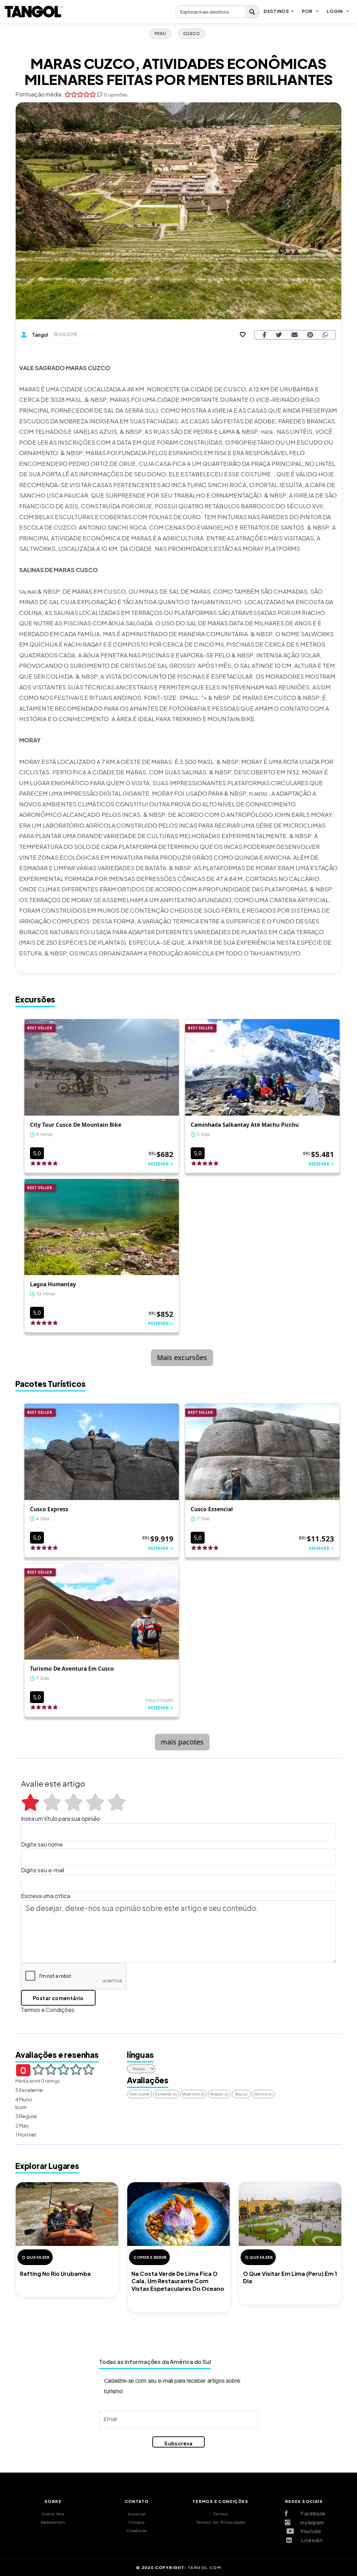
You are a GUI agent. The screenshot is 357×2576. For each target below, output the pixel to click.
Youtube (310, 2532)
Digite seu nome (42, 1844)
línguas (140, 2055)
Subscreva (178, 2443)
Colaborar (137, 2531)
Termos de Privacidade (221, 2523)
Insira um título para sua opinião (60, 1818)
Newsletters (53, 2523)
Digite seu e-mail (43, 1870)
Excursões (35, 999)
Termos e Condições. (48, 2010)
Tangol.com (204, 2567)
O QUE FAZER (36, 2257)
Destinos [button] (276, 11)
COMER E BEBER (150, 2257)
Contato (137, 2523)
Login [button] (335, 11)
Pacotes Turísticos (50, 1384)
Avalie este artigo (53, 1783)
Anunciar (137, 2514)
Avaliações (148, 2080)
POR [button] (307, 11)
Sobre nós (53, 2514)
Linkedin (310, 2541)
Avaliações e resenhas (57, 2055)
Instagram (310, 2523)
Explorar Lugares (47, 2166)
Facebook (310, 2514)
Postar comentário (58, 1998)
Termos (221, 2514)
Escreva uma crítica (45, 1896)
